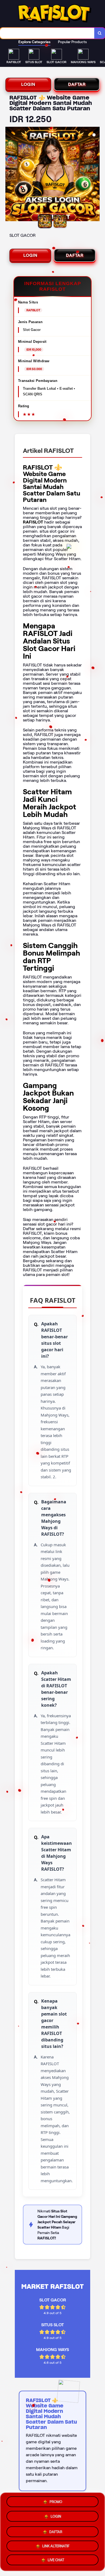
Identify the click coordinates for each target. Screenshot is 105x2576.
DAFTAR (77, 84)
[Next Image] (95, 175)
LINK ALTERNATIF (56, 2545)
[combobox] (47, 33)
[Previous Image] (10, 175)
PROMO (56, 2501)
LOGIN (28, 84)
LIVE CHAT (56, 2560)
